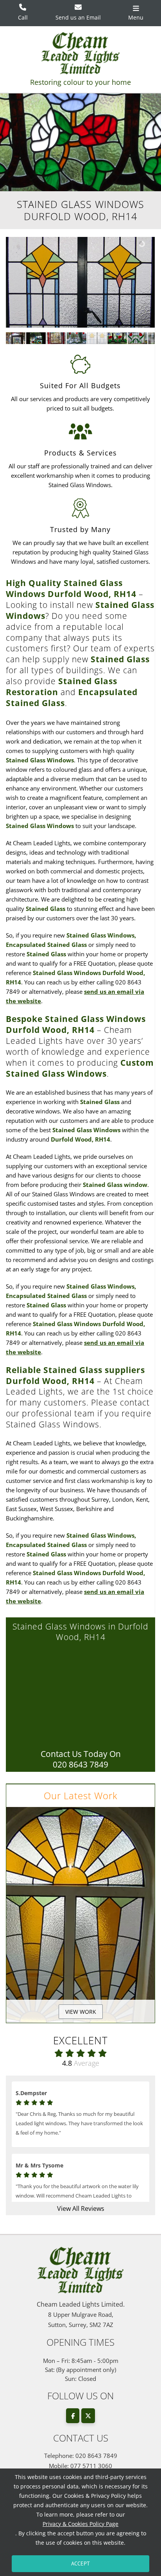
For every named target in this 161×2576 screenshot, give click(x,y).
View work (81, 2012)
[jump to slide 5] (97, 338)
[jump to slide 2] (36, 338)
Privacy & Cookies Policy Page (80, 2524)
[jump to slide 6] (117, 338)
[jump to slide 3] (56, 338)
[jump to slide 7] (138, 338)
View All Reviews (81, 2209)
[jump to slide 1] (16, 338)
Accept (80, 2563)
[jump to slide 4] (77, 338)
